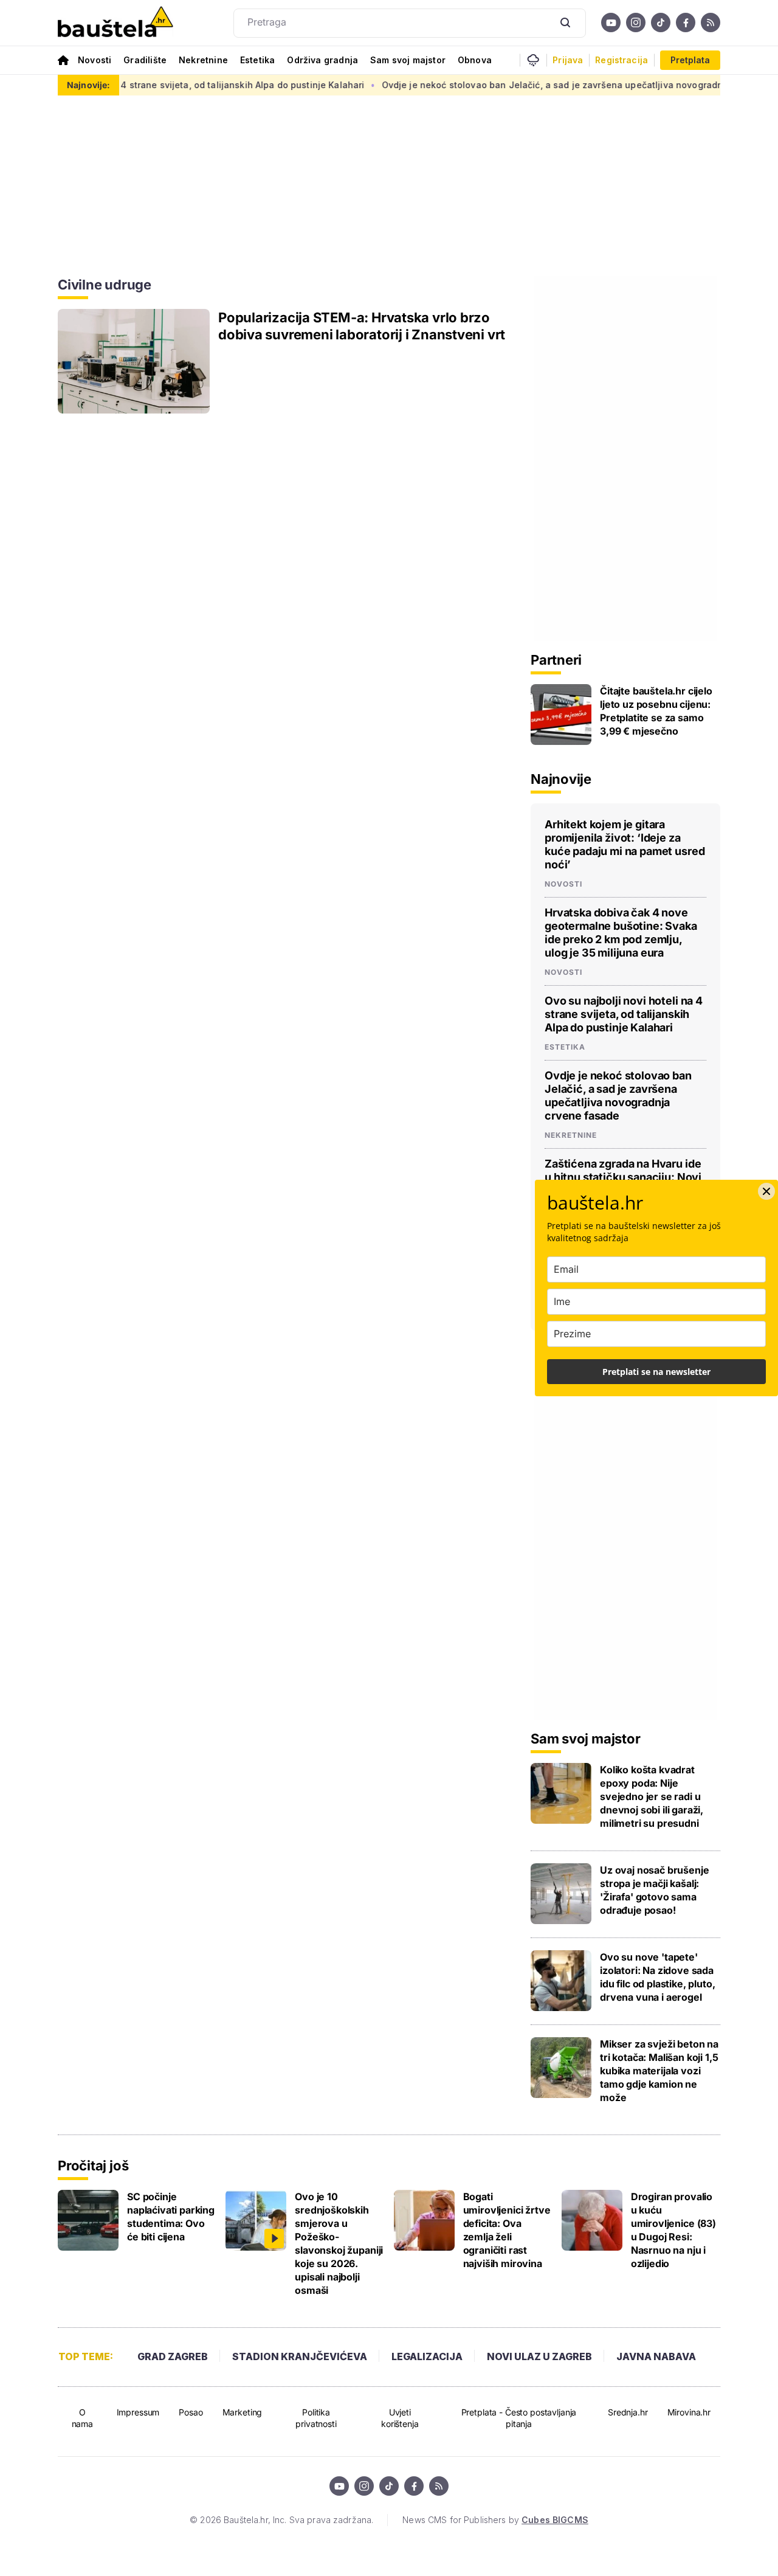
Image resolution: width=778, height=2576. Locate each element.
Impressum (138, 2412)
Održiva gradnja (322, 60)
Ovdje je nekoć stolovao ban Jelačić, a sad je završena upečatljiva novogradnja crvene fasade (546, 85)
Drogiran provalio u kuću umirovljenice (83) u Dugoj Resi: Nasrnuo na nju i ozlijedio (673, 2230)
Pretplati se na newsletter (656, 1372)
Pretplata (690, 60)
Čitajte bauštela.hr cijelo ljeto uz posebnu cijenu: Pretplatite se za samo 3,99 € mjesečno (656, 711)
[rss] (711, 23)
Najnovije (561, 779)
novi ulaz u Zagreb (539, 2356)
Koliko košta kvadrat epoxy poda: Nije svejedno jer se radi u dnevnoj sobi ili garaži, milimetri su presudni (652, 1796)
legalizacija (427, 2356)
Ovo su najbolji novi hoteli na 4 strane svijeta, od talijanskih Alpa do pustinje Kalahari (624, 1014)
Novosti (95, 60)
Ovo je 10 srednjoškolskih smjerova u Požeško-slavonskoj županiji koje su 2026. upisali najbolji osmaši (339, 2243)
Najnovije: (88, 85)
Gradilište (145, 60)
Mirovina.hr (689, 2412)
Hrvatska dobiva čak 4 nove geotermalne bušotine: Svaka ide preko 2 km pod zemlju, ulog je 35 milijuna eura (621, 933)
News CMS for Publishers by (495, 2520)
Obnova (475, 60)
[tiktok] (661, 23)
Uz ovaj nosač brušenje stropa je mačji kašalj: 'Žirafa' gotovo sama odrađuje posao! (654, 1890)
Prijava (568, 60)
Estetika (257, 60)
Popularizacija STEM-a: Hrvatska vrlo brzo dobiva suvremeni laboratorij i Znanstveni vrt (362, 326)
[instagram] (636, 23)
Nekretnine (203, 60)
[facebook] (686, 23)
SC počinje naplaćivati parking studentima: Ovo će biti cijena (171, 2217)
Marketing (243, 2412)
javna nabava (656, 2356)
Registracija (621, 60)
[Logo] (115, 23)
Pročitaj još (93, 2166)
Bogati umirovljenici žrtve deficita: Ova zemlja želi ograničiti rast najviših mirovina (507, 2230)
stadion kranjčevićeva (300, 2356)
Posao (191, 2412)
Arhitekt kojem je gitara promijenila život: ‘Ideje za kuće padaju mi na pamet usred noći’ (625, 844)
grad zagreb (173, 2356)
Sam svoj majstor (408, 60)
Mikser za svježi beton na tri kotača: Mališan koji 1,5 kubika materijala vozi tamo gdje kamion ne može (659, 2071)
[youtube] (611, 23)
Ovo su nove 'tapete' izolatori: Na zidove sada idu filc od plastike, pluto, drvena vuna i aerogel (658, 1977)
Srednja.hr (628, 2412)
